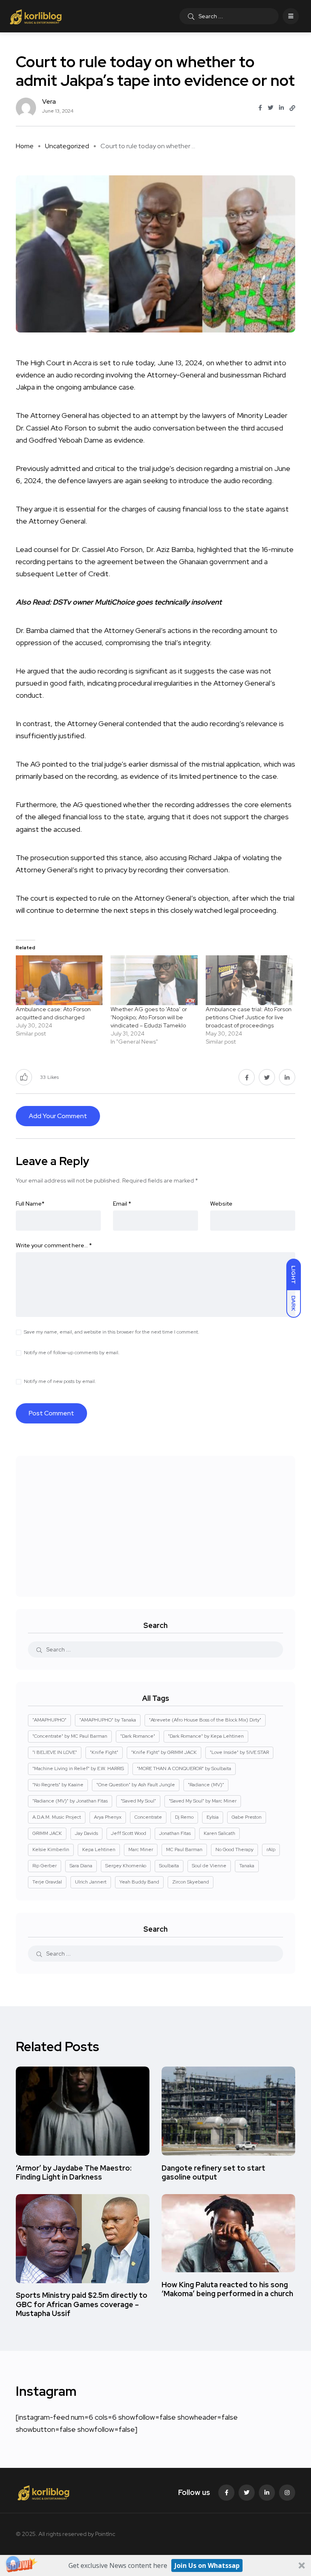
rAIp (271, 1849)
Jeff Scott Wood (129, 1833)
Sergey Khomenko (126, 1866)
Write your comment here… (54, 1245)
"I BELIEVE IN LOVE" (55, 1752)
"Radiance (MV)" (206, 1785)
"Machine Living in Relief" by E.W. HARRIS (78, 1768)
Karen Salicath (219, 1833)
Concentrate (148, 1817)
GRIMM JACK (47, 1833)
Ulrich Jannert (91, 1882)
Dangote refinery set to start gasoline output (213, 2172)
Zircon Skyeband (191, 1882)
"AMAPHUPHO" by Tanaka (108, 1720)
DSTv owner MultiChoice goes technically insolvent (137, 602)
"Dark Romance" (138, 1736)
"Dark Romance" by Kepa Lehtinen (206, 1736)
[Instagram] (287, 2493)
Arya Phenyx (108, 1817)
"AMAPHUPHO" (49, 1720)
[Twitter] (247, 2493)
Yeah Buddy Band (139, 1882)
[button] (155, 2565)
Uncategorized (67, 146)
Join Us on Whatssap (207, 2565)
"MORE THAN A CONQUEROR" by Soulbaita (184, 1768)
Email (122, 1204)
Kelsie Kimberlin (51, 1849)
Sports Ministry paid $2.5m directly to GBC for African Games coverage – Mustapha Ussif (82, 2304)
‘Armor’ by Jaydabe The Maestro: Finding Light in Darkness (74, 2172)
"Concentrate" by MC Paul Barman (70, 1736)
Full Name (30, 1204)
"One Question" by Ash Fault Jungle (136, 1785)
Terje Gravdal (47, 1882)
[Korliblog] (37, 16)
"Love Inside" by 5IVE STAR (239, 1752)
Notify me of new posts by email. (60, 1381)
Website (221, 1204)
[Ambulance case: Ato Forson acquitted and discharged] (59, 980)
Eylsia (213, 1817)
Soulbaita (169, 1866)
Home (25, 146)
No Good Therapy (234, 1849)
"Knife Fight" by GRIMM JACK (164, 1752)
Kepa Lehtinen (99, 1849)
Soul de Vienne (209, 1866)
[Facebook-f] (226, 2493)
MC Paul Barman (184, 1849)
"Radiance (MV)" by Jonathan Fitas (70, 1801)
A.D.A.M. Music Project (57, 1817)
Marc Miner (141, 1849)
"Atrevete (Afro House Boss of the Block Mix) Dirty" (205, 1720)
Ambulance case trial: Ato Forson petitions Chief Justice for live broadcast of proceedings (249, 1017)
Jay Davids (86, 1833)
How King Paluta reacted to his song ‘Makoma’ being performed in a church (227, 2289)
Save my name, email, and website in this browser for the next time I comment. (112, 1332)
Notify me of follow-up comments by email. (72, 1353)
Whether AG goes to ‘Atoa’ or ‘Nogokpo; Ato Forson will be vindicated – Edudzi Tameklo (149, 1017)
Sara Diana (81, 1866)
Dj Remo (184, 1817)
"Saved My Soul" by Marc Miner (203, 1801)
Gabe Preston (247, 1817)
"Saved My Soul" (138, 1801)
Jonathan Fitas (175, 1833)
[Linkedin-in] (267, 2493)
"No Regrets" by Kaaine (58, 1785)
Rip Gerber (45, 1866)
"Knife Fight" (104, 1752)
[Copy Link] (292, 108)
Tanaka (247, 1866)
